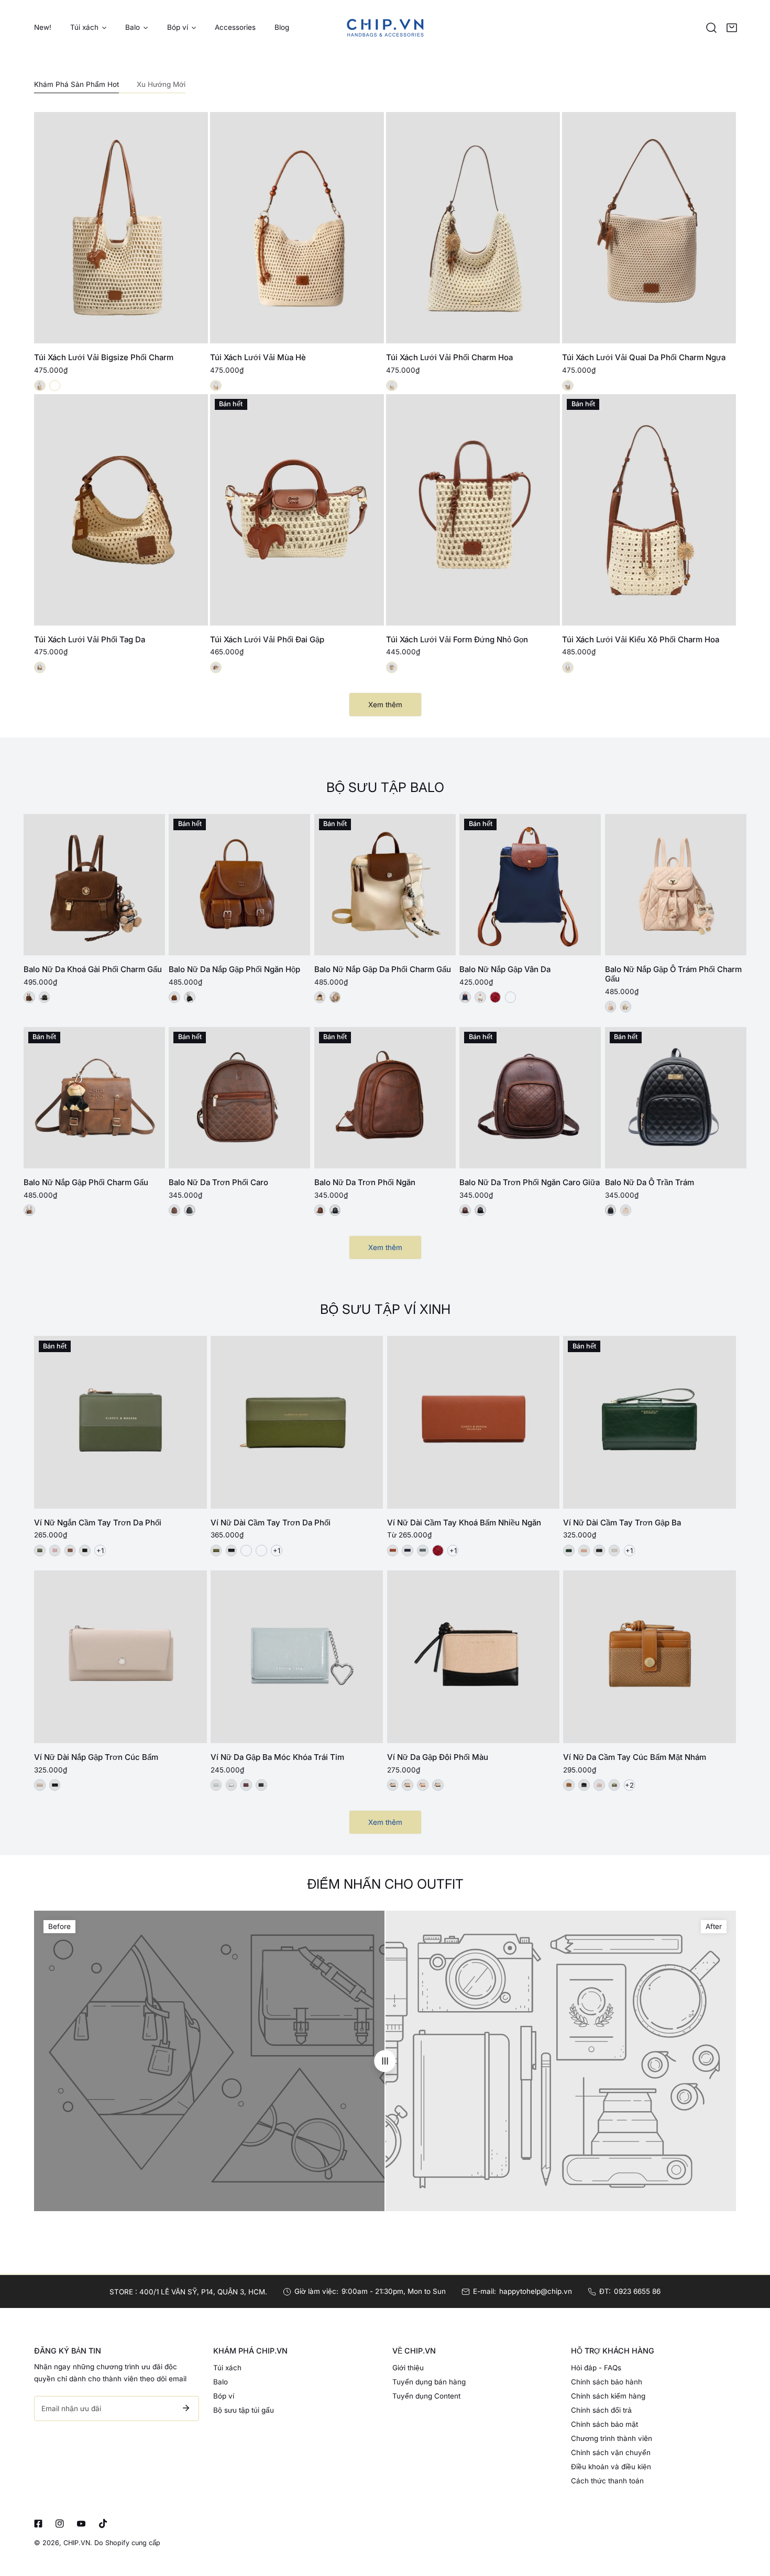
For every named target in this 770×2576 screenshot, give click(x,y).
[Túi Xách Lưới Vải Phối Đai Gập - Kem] (216, 667)
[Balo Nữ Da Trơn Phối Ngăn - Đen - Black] (335, 1210)
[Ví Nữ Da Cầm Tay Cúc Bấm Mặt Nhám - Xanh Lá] (614, 1785)
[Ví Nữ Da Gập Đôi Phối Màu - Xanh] (438, 1785)
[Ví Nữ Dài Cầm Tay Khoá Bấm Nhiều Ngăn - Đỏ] (438, 1551)
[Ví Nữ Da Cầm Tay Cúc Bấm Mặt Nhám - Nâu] (569, 1785)
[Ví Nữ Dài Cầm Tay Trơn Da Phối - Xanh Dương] (246, 1551)
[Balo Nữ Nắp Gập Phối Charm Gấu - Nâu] (29, 1210)
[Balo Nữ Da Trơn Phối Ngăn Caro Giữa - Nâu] (465, 1210)
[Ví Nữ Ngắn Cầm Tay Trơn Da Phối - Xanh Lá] (40, 1551)
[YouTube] (81, 2523)
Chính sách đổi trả (601, 2410)
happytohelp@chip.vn (536, 2291)
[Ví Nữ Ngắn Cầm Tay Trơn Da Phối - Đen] (85, 1551)
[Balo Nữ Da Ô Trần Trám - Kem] (626, 1210)
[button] (732, 28)
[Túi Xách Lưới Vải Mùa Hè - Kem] (216, 386)
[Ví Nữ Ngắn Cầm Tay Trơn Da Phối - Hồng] (55, 1551)
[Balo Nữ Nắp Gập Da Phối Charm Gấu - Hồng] (335, 997)
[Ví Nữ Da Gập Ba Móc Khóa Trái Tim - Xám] (232, 1785)
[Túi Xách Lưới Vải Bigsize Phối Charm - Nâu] (55, 386)
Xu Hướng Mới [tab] (161, 84)
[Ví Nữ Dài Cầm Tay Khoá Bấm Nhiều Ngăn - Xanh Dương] (408, 1551)
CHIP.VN (77, 2543)
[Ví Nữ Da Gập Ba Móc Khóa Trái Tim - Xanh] (216, 1785)
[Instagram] (60, 2523)
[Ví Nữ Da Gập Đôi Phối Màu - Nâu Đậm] (408, 1785)
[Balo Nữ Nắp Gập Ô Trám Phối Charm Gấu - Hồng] (611, 1007)
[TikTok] (103, 2523)
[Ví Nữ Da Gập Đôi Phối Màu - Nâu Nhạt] (423, 1785)
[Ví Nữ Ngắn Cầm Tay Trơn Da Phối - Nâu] (70, 1551)
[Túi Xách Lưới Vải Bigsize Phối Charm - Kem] (40, 386)
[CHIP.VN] (385, 27)
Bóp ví (224, 2396)
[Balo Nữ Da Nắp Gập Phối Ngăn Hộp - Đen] (190, 997)
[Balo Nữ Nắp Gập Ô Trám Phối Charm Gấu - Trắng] (626, 1007)
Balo (221, 2382)
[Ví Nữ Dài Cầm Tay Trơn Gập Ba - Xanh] (569, 1551)
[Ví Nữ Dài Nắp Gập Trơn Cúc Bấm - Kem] (40, 1785)
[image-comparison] (385, 2061)
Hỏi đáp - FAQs (596, 2368)
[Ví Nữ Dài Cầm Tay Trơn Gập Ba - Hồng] (584, 1551)
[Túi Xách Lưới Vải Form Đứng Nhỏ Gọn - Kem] (392, 667)
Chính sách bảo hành (607, 2382)
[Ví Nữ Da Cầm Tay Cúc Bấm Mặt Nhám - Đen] (584, 1785)
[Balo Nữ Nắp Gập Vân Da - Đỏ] (496, 997)
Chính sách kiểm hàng (608, 2396)
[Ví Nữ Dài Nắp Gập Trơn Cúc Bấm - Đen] (55, 1785)
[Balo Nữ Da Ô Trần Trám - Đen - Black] (611, 1210)
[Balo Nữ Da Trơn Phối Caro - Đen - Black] (190, 1210)
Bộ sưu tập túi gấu (244, 2410)
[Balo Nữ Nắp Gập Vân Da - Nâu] (511, 997)
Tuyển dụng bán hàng (429, 2382)
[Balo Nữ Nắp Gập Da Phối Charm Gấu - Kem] (320, 997)
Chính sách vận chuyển (611, 2452)
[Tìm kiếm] (711, 28)
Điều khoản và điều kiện (611, 2467)
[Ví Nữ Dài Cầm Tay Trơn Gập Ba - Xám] (614, 1551)
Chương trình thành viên (612, 2438)
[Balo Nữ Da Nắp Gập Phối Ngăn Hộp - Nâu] (174, 997)
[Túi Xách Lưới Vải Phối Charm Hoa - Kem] (392, 386)
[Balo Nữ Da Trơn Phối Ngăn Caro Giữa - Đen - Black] (480, 1210)
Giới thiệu (408, 2368)
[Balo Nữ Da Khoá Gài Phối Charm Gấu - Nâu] (29, 997)
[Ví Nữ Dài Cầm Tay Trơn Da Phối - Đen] (232, 1551)
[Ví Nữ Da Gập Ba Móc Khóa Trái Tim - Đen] (261, 1785)
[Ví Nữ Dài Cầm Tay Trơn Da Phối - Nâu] (261, 1551)
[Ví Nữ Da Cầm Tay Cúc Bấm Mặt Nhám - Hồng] (599, 1785)
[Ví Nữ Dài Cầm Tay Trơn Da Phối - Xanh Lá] (216, 1551)
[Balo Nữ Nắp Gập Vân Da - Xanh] (465, 997)
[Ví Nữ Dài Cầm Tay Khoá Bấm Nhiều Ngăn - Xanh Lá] (423, 1551)
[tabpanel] (385, 414)
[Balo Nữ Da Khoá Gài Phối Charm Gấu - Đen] (45, 997)
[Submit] (186, 2408)
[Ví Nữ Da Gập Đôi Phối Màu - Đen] (393, 1785)
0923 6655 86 (637, 2291)
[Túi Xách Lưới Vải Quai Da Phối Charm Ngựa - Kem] (568, 386)
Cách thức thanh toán (607, 2481)
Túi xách (227, 2368)
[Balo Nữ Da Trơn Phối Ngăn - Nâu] (320, 1210)
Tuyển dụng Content (426, 2396)
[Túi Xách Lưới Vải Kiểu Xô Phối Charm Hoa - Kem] (568, 667)
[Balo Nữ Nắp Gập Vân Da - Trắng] (480, 997)
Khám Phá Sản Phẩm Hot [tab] (76, 84)
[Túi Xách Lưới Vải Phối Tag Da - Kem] (40, 667)
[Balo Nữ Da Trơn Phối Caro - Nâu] (174, 1210)
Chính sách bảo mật (604, 2424)
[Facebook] (38, 2523)
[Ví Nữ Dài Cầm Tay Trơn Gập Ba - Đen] (599, 1551)
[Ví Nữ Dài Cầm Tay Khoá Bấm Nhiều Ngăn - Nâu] (393, 1551)
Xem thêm (385, 705)
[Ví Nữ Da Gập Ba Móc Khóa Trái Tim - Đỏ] (246, 1785)
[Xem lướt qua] (189, 332)
